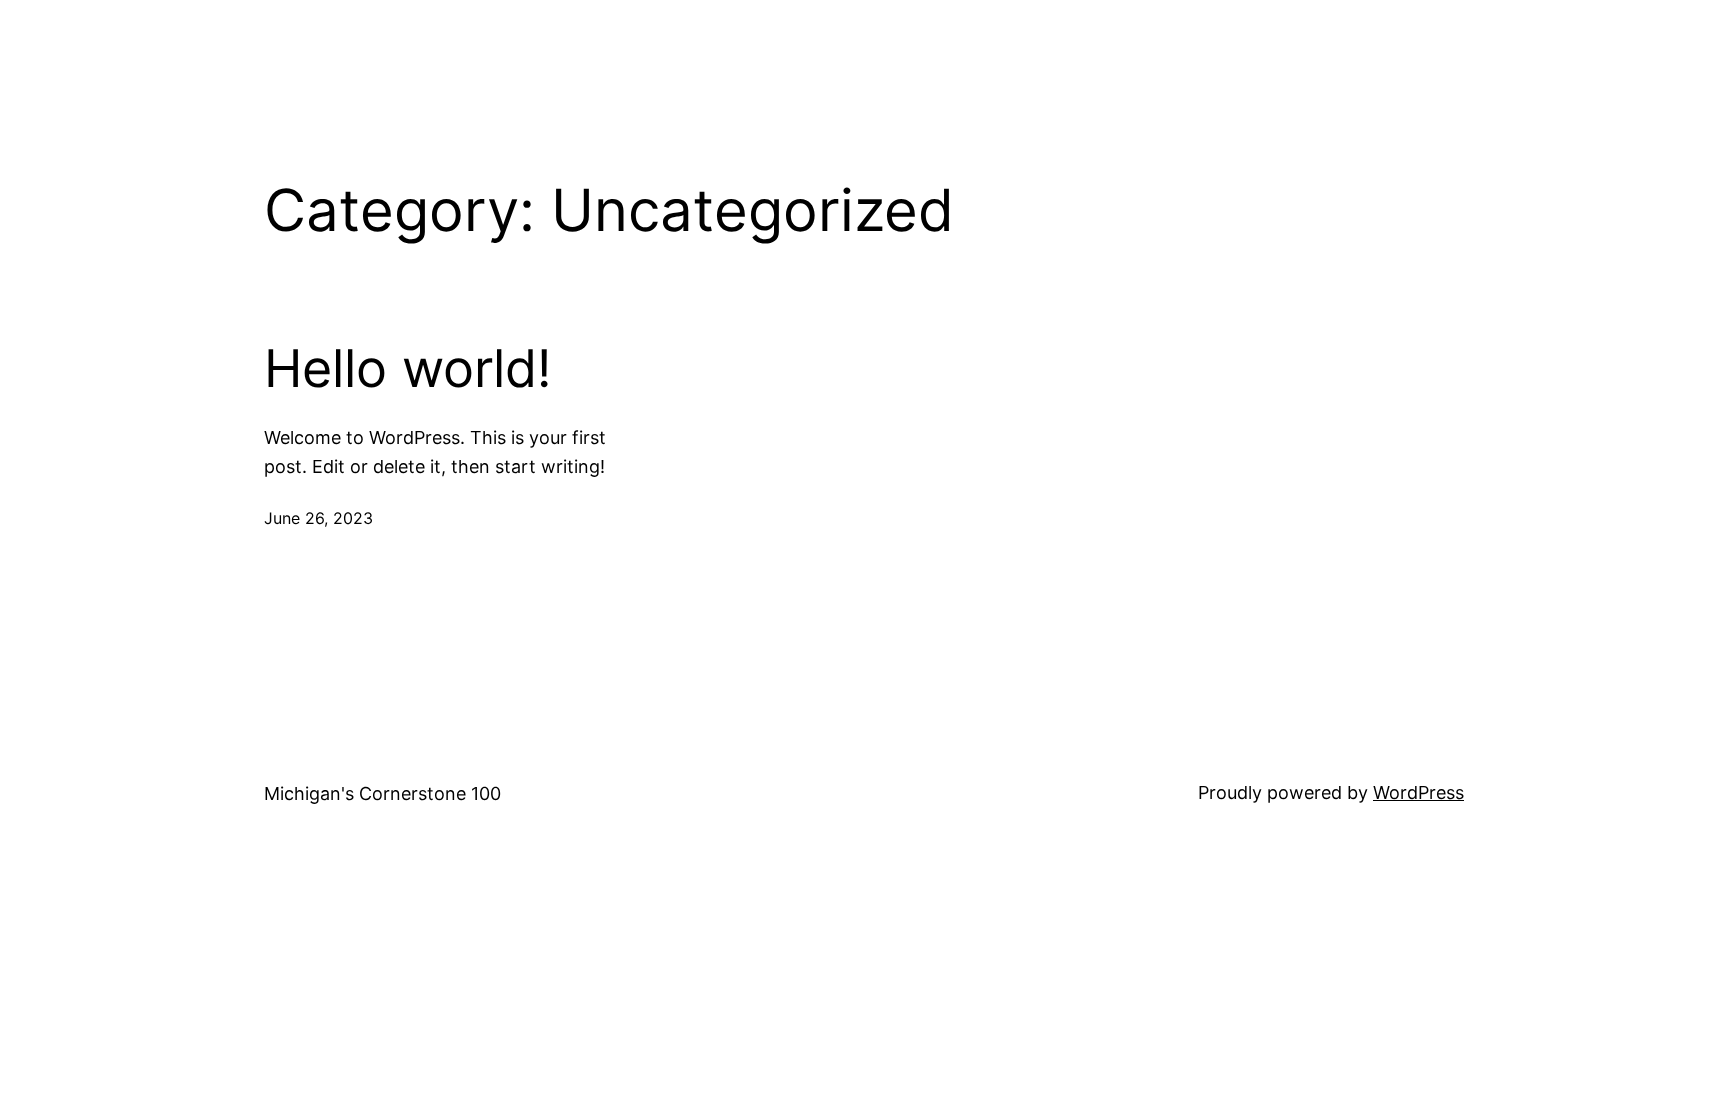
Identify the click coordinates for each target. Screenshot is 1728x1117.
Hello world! (407, 369)
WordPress (1418, 792)
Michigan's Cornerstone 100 (382, 793)
